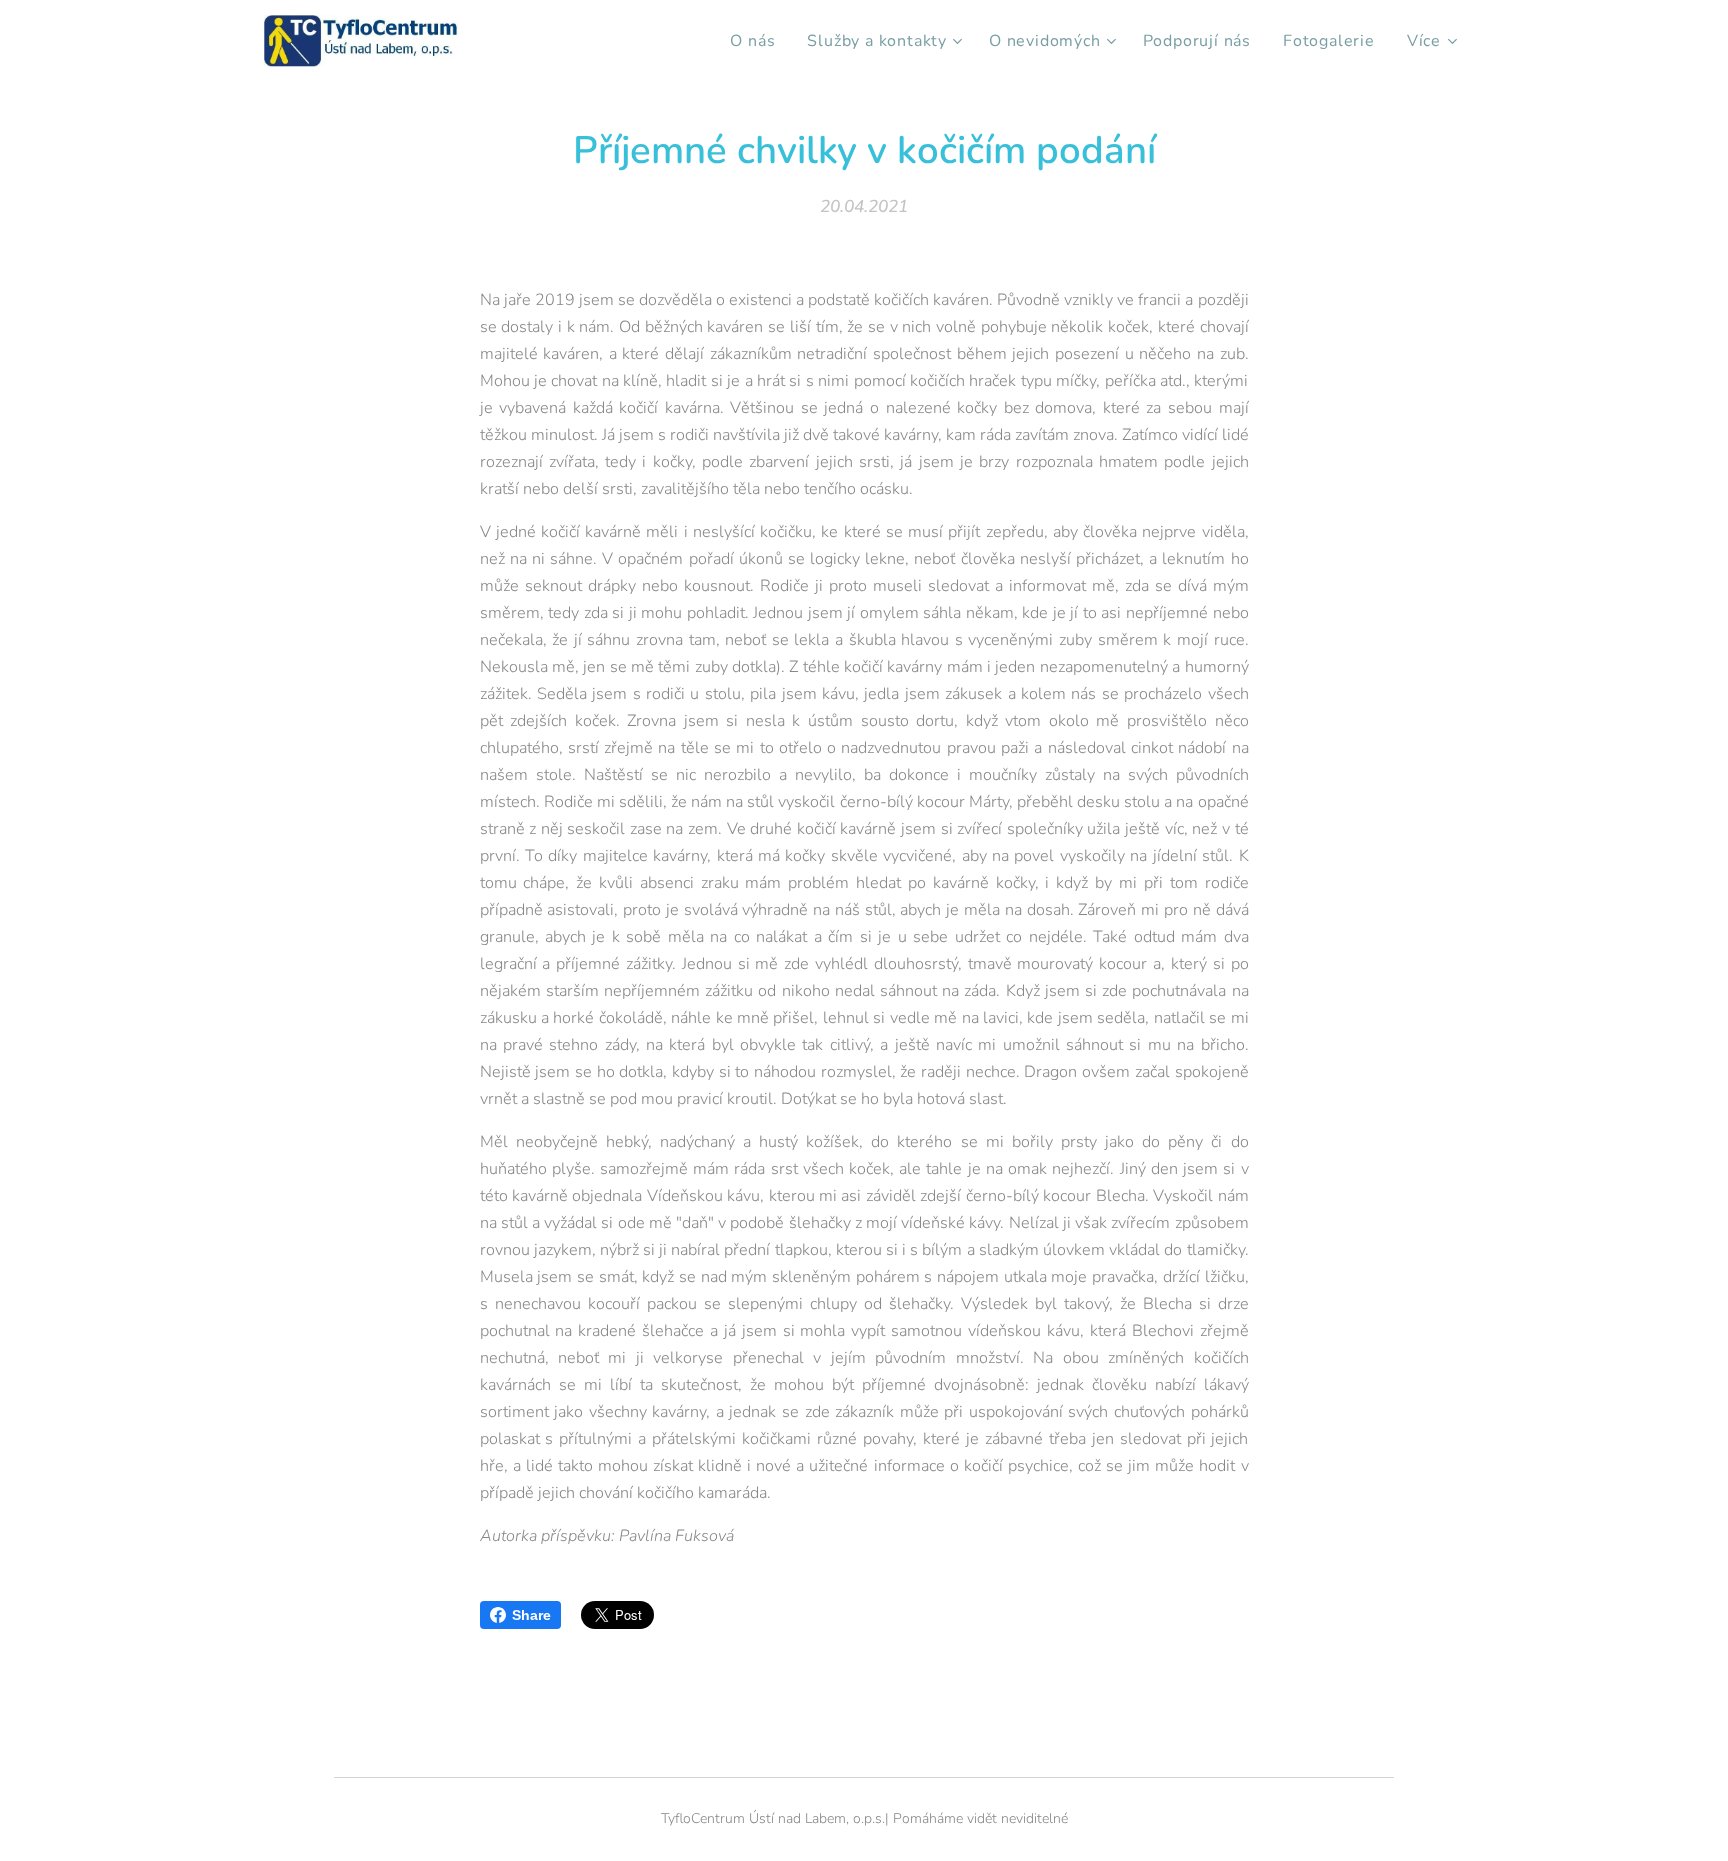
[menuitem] (758, 41)
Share (531, 1615)
